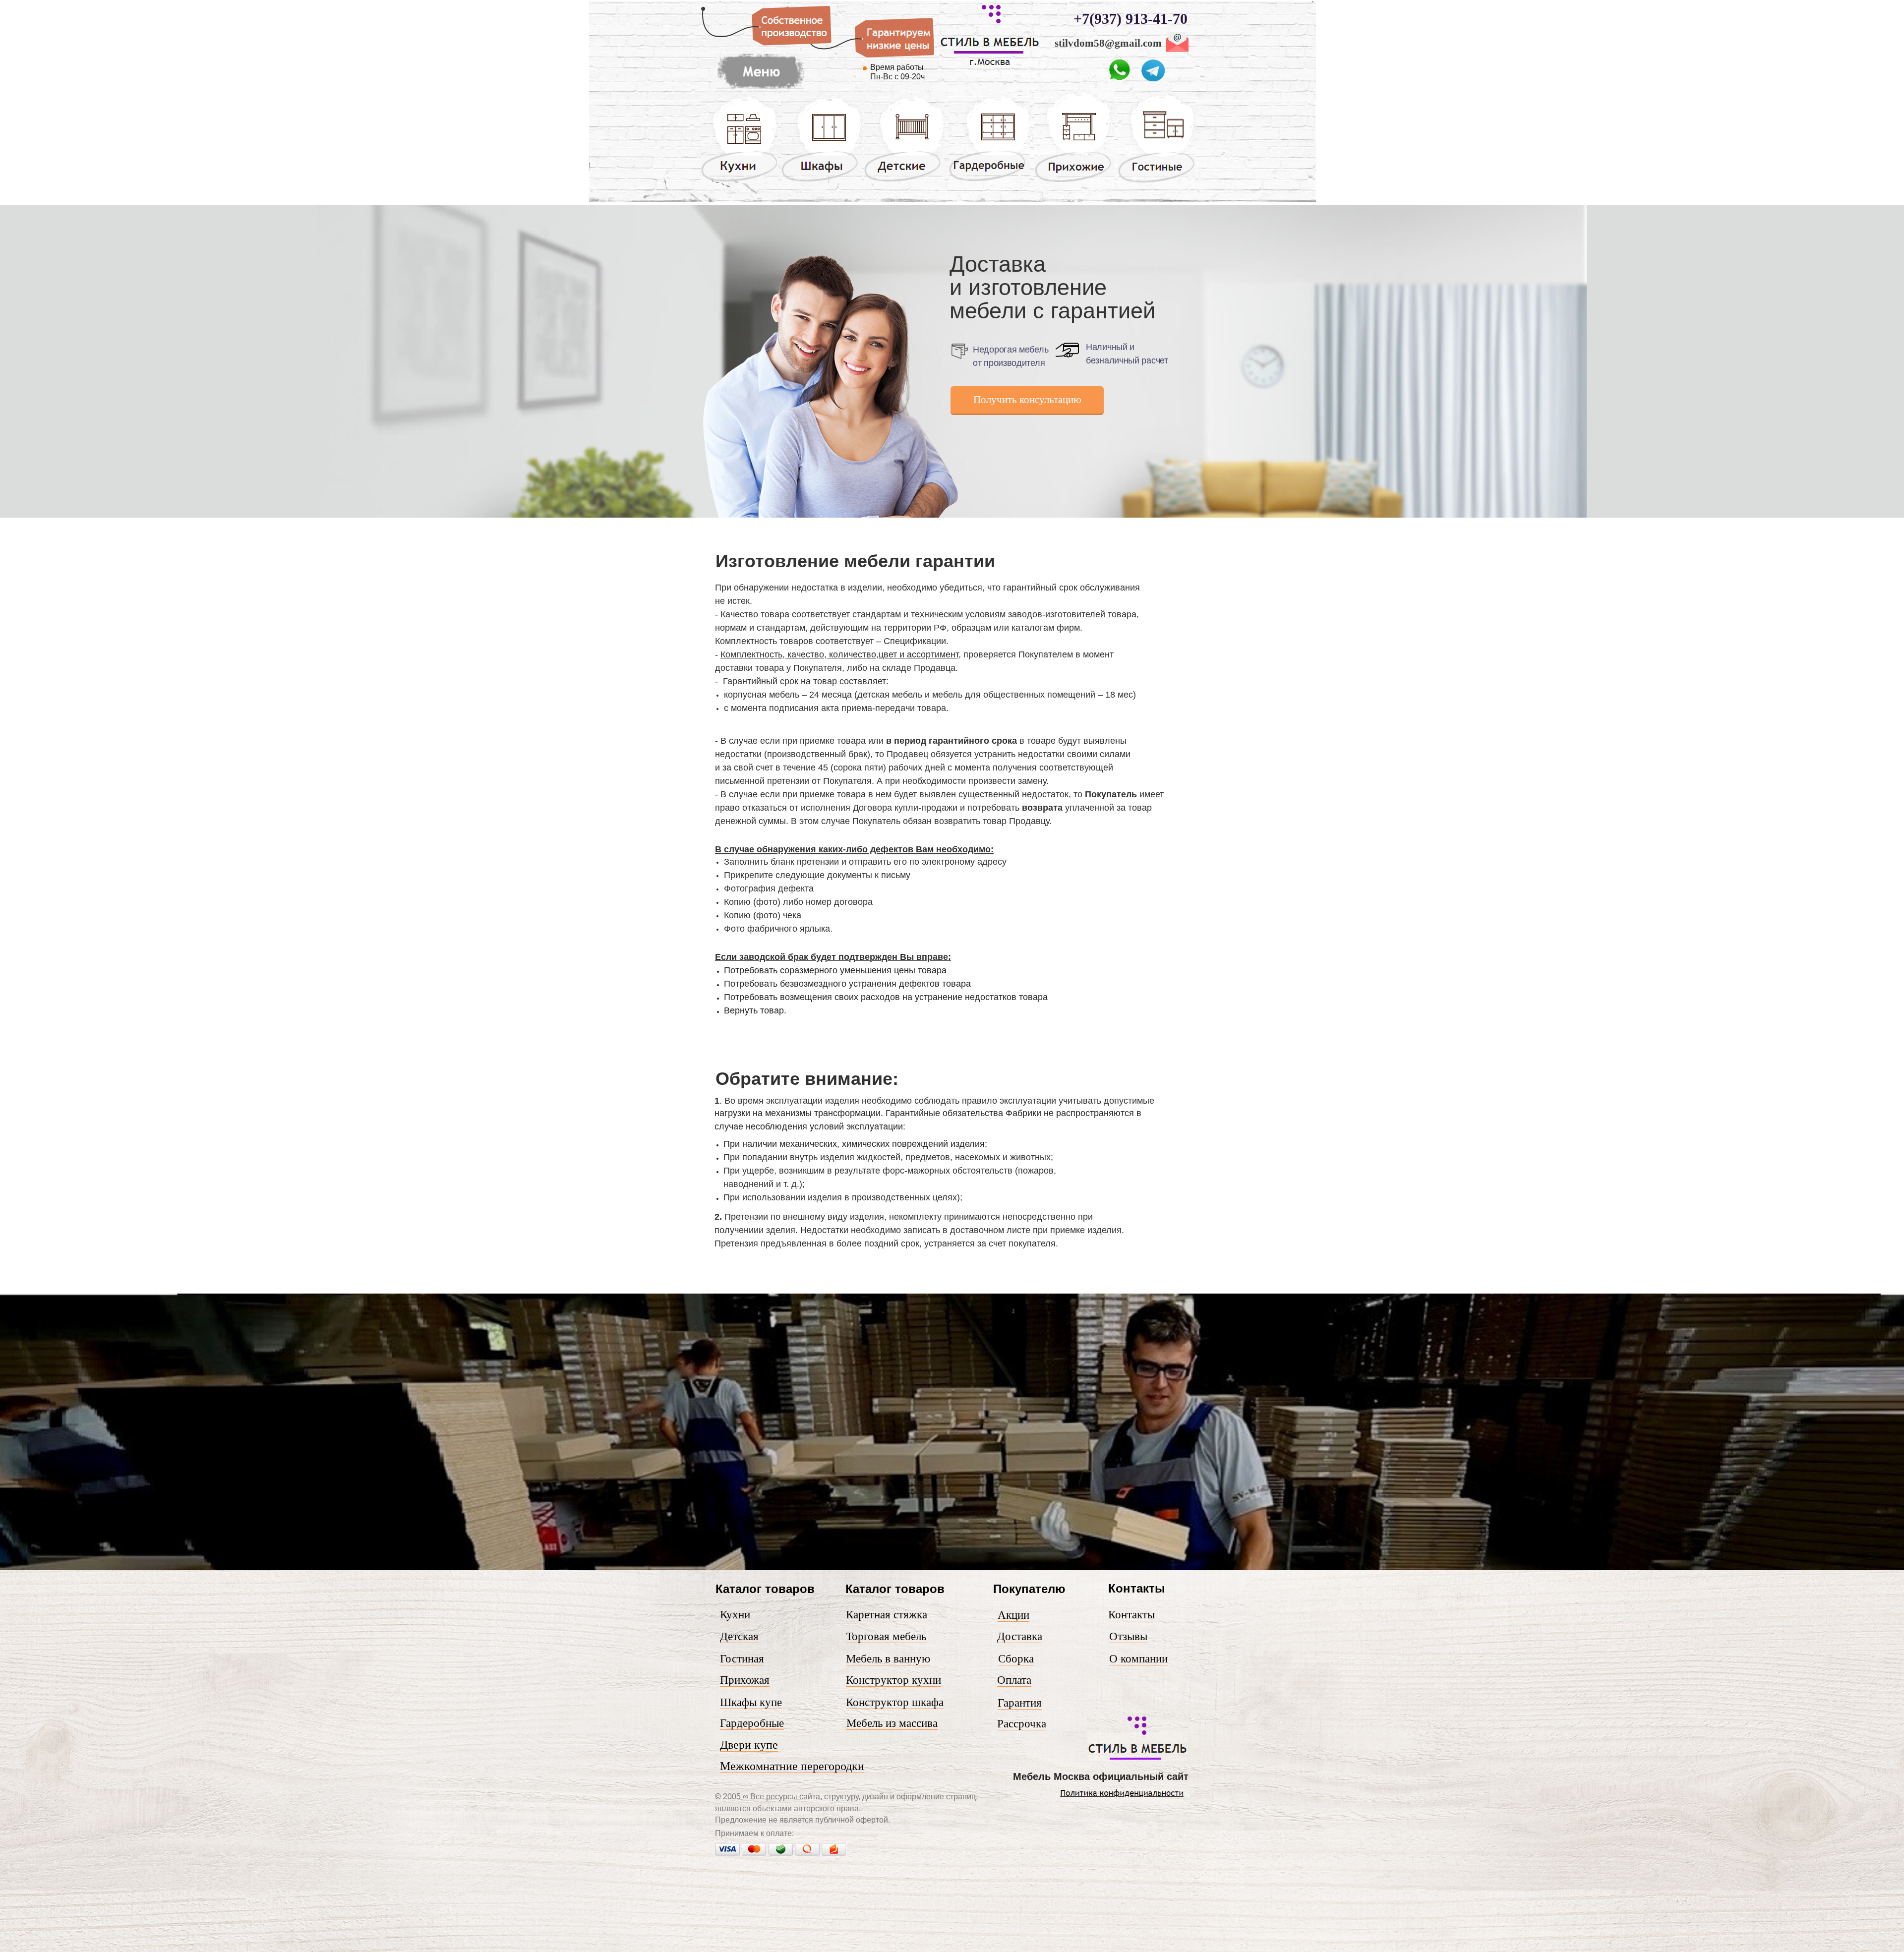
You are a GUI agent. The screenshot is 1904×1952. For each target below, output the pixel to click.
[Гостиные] (1157, 182)
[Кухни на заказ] (739, 181)
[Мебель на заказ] (1138, 1759)
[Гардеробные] (989, 180)
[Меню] (760, 89)
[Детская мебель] (904, 181)
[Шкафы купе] (822, 181)
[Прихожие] (1074, 181)
